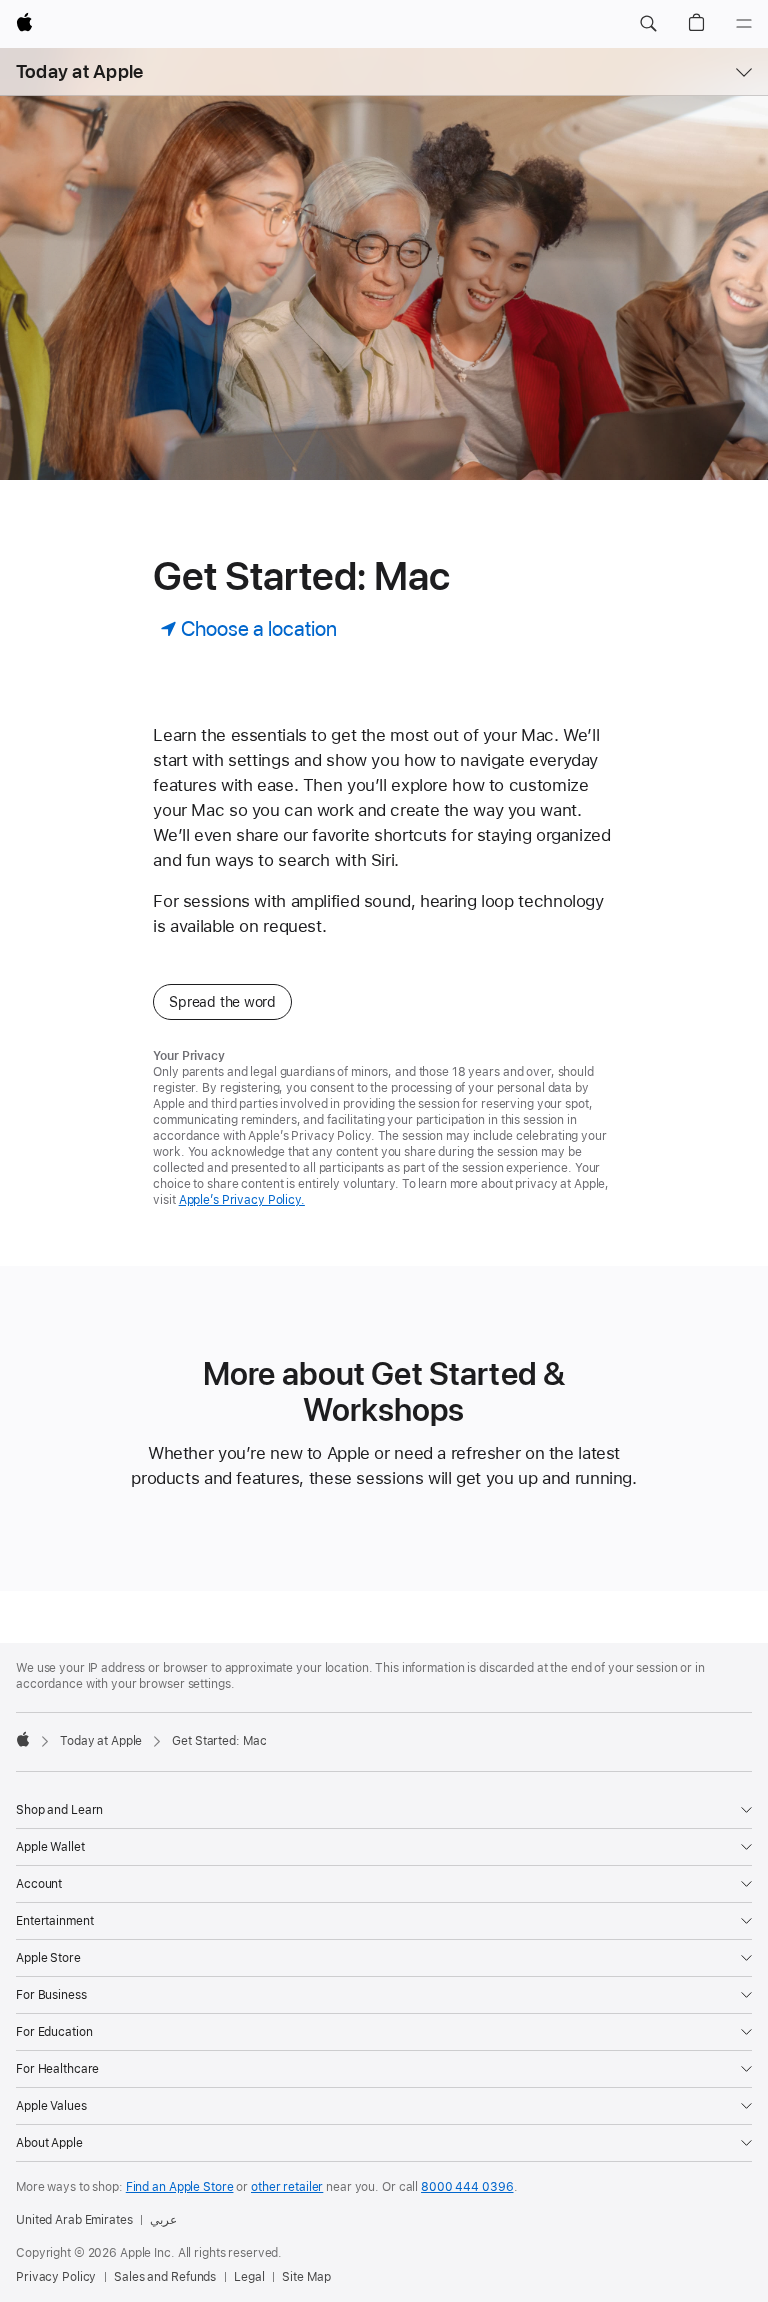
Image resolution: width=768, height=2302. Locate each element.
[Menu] (744, 24)
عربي (163, 2220)
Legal (249, 2277)
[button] (648, 24)
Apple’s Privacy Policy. (242, 1200)
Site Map (306, 2277)
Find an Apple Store (180, 2187)
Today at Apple (79, 71)
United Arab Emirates (74, 2220)
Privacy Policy (56, 2277)
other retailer (287, 2187)
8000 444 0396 (467, 2187)
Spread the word (222, 1002)
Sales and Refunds (165, 2277)
